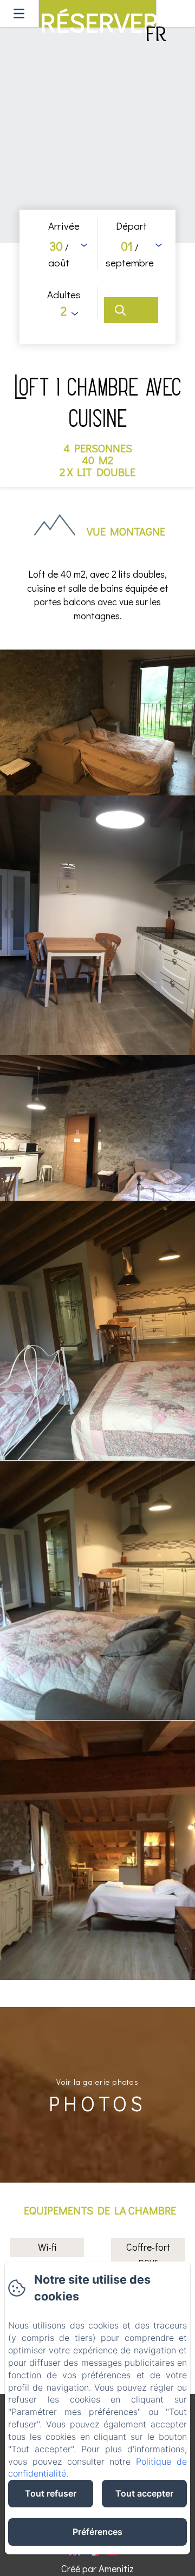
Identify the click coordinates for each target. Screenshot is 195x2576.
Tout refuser (51, 2493)
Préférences (97, 2532)
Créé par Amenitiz (97, 2568)
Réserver (98, 16)
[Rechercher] (131, 310)
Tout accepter (144, 2493)
